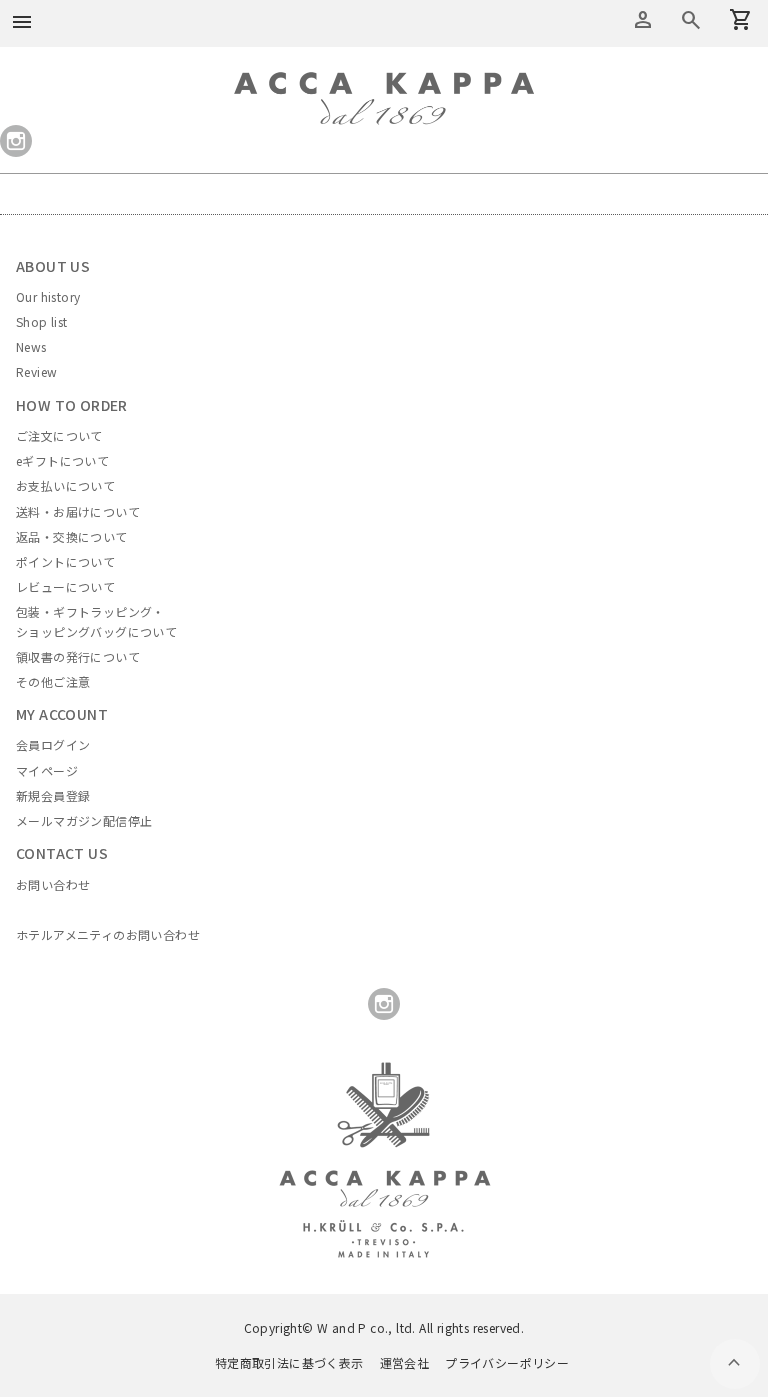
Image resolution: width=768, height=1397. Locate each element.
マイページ (47, 770)
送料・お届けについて (78, 511)
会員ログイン (53, 744)
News (31, 346)
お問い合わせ (53, 884)
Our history (48, 296)
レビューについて (65, 586)
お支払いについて (65, 485)
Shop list (42, 321)
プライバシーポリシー (507, 1362)
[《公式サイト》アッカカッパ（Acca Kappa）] (384, 84)
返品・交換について (72, 536)
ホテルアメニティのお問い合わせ (108, 934)
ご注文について (59, 435)
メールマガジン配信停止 (84, 820)
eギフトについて (62, 460)
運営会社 (405, 1362)
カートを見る (691, 20)
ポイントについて (65, 561)
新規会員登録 (53, 795)
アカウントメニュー (643, 20)
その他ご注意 (53, 681)
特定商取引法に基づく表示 (289, 1362)
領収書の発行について (78, 656)
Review (36, 371)
